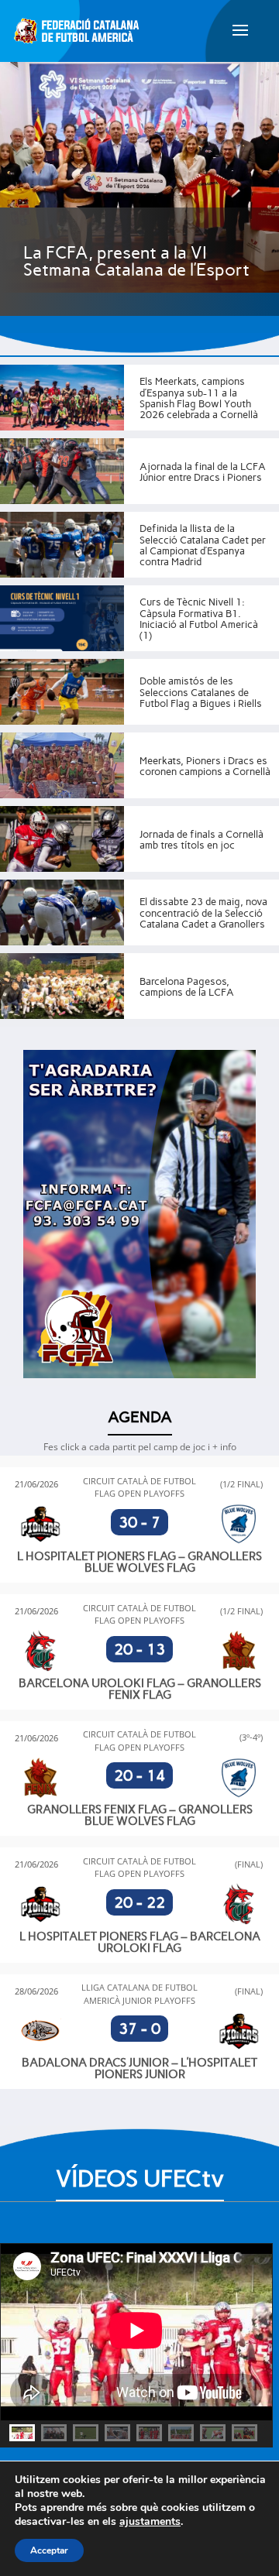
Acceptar (49, 2550)
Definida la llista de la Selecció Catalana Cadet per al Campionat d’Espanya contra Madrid (203, 545)
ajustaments (150, 2522)
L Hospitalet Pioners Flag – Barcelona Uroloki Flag (140, 1942)
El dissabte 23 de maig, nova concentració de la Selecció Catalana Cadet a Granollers (203, 913)
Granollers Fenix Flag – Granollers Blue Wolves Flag (140, 1815)
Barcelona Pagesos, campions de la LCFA (187, 987)
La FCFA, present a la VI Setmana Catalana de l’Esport (136, 261)
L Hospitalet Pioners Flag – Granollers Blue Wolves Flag (139, 1562)
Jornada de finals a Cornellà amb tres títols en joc (201, 840)
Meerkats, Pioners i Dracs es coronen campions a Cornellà (205, 766)
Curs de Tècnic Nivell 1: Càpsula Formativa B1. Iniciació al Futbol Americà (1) (199, 619)
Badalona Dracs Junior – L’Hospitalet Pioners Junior (139, 2068)
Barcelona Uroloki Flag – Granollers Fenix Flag (140, 1689)
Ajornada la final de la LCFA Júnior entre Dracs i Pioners (203, 472)
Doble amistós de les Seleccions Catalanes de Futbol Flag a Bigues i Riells (201, 692)
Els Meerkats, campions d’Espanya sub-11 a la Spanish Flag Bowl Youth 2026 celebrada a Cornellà (199, 398)
